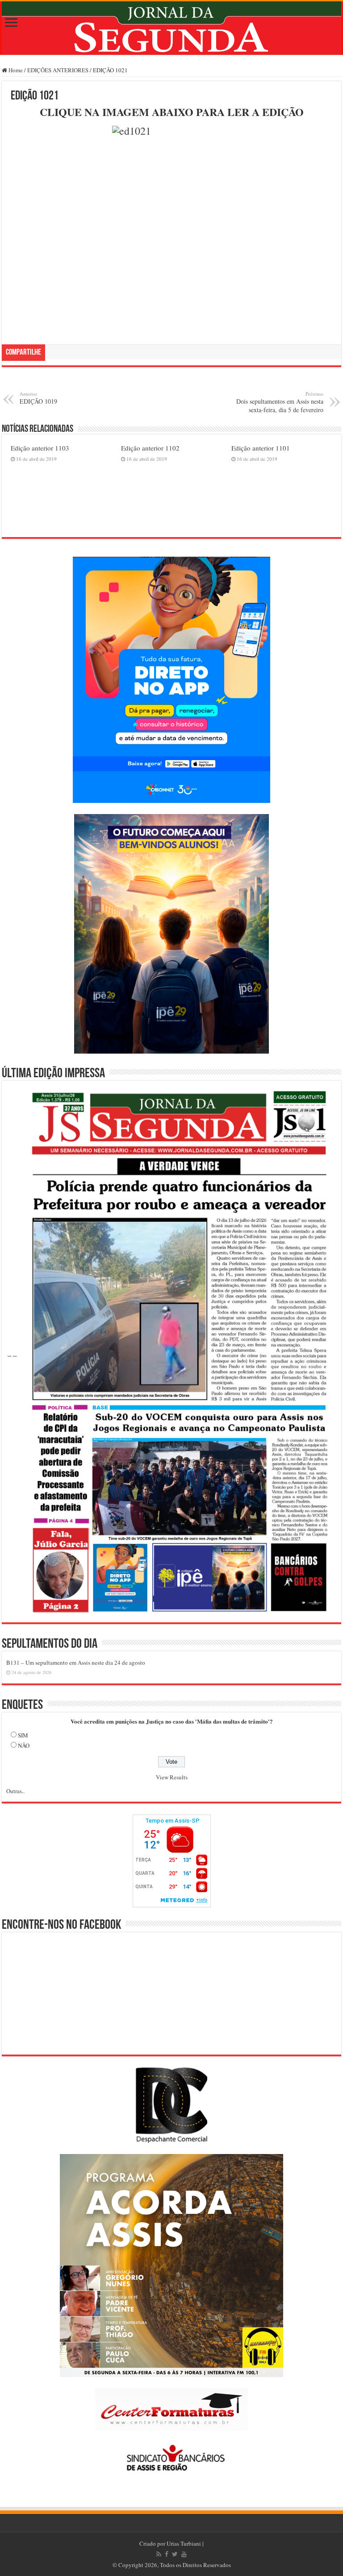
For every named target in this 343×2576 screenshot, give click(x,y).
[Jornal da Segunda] (171, 28)
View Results (172, 1777)
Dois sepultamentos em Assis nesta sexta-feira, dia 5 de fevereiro (280, 402)
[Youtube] (184, 2554)
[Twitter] (175, 2554)
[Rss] (159, 2554)
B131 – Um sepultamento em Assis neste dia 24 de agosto (76, 1662)
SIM (23, 1735)
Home (15, 70)
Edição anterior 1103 (40, 448)
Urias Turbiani (184, 2543)
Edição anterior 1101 (261, 448)
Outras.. (15, 1791)
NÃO (24, 1745)
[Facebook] (167, 2554)
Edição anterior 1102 (150, 448)
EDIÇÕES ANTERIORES (58, 70)
